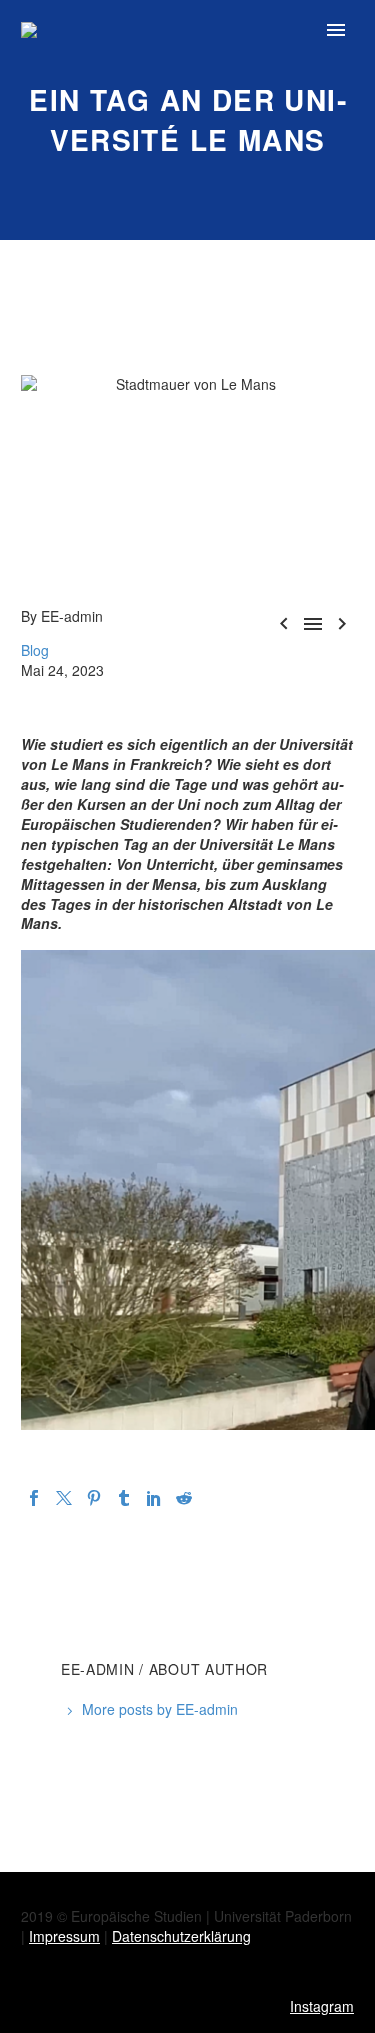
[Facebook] (34, 1498)
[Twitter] (64, 1498)
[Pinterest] (94, 1498)
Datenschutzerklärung (181, 1936)
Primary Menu (336, 30)
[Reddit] (184, 1498)
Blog (35, 650)
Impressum (64, 1936)
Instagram (322, 2006)
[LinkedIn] (154, 1498)
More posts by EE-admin (160, 1709)
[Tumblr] (124, 1498)
